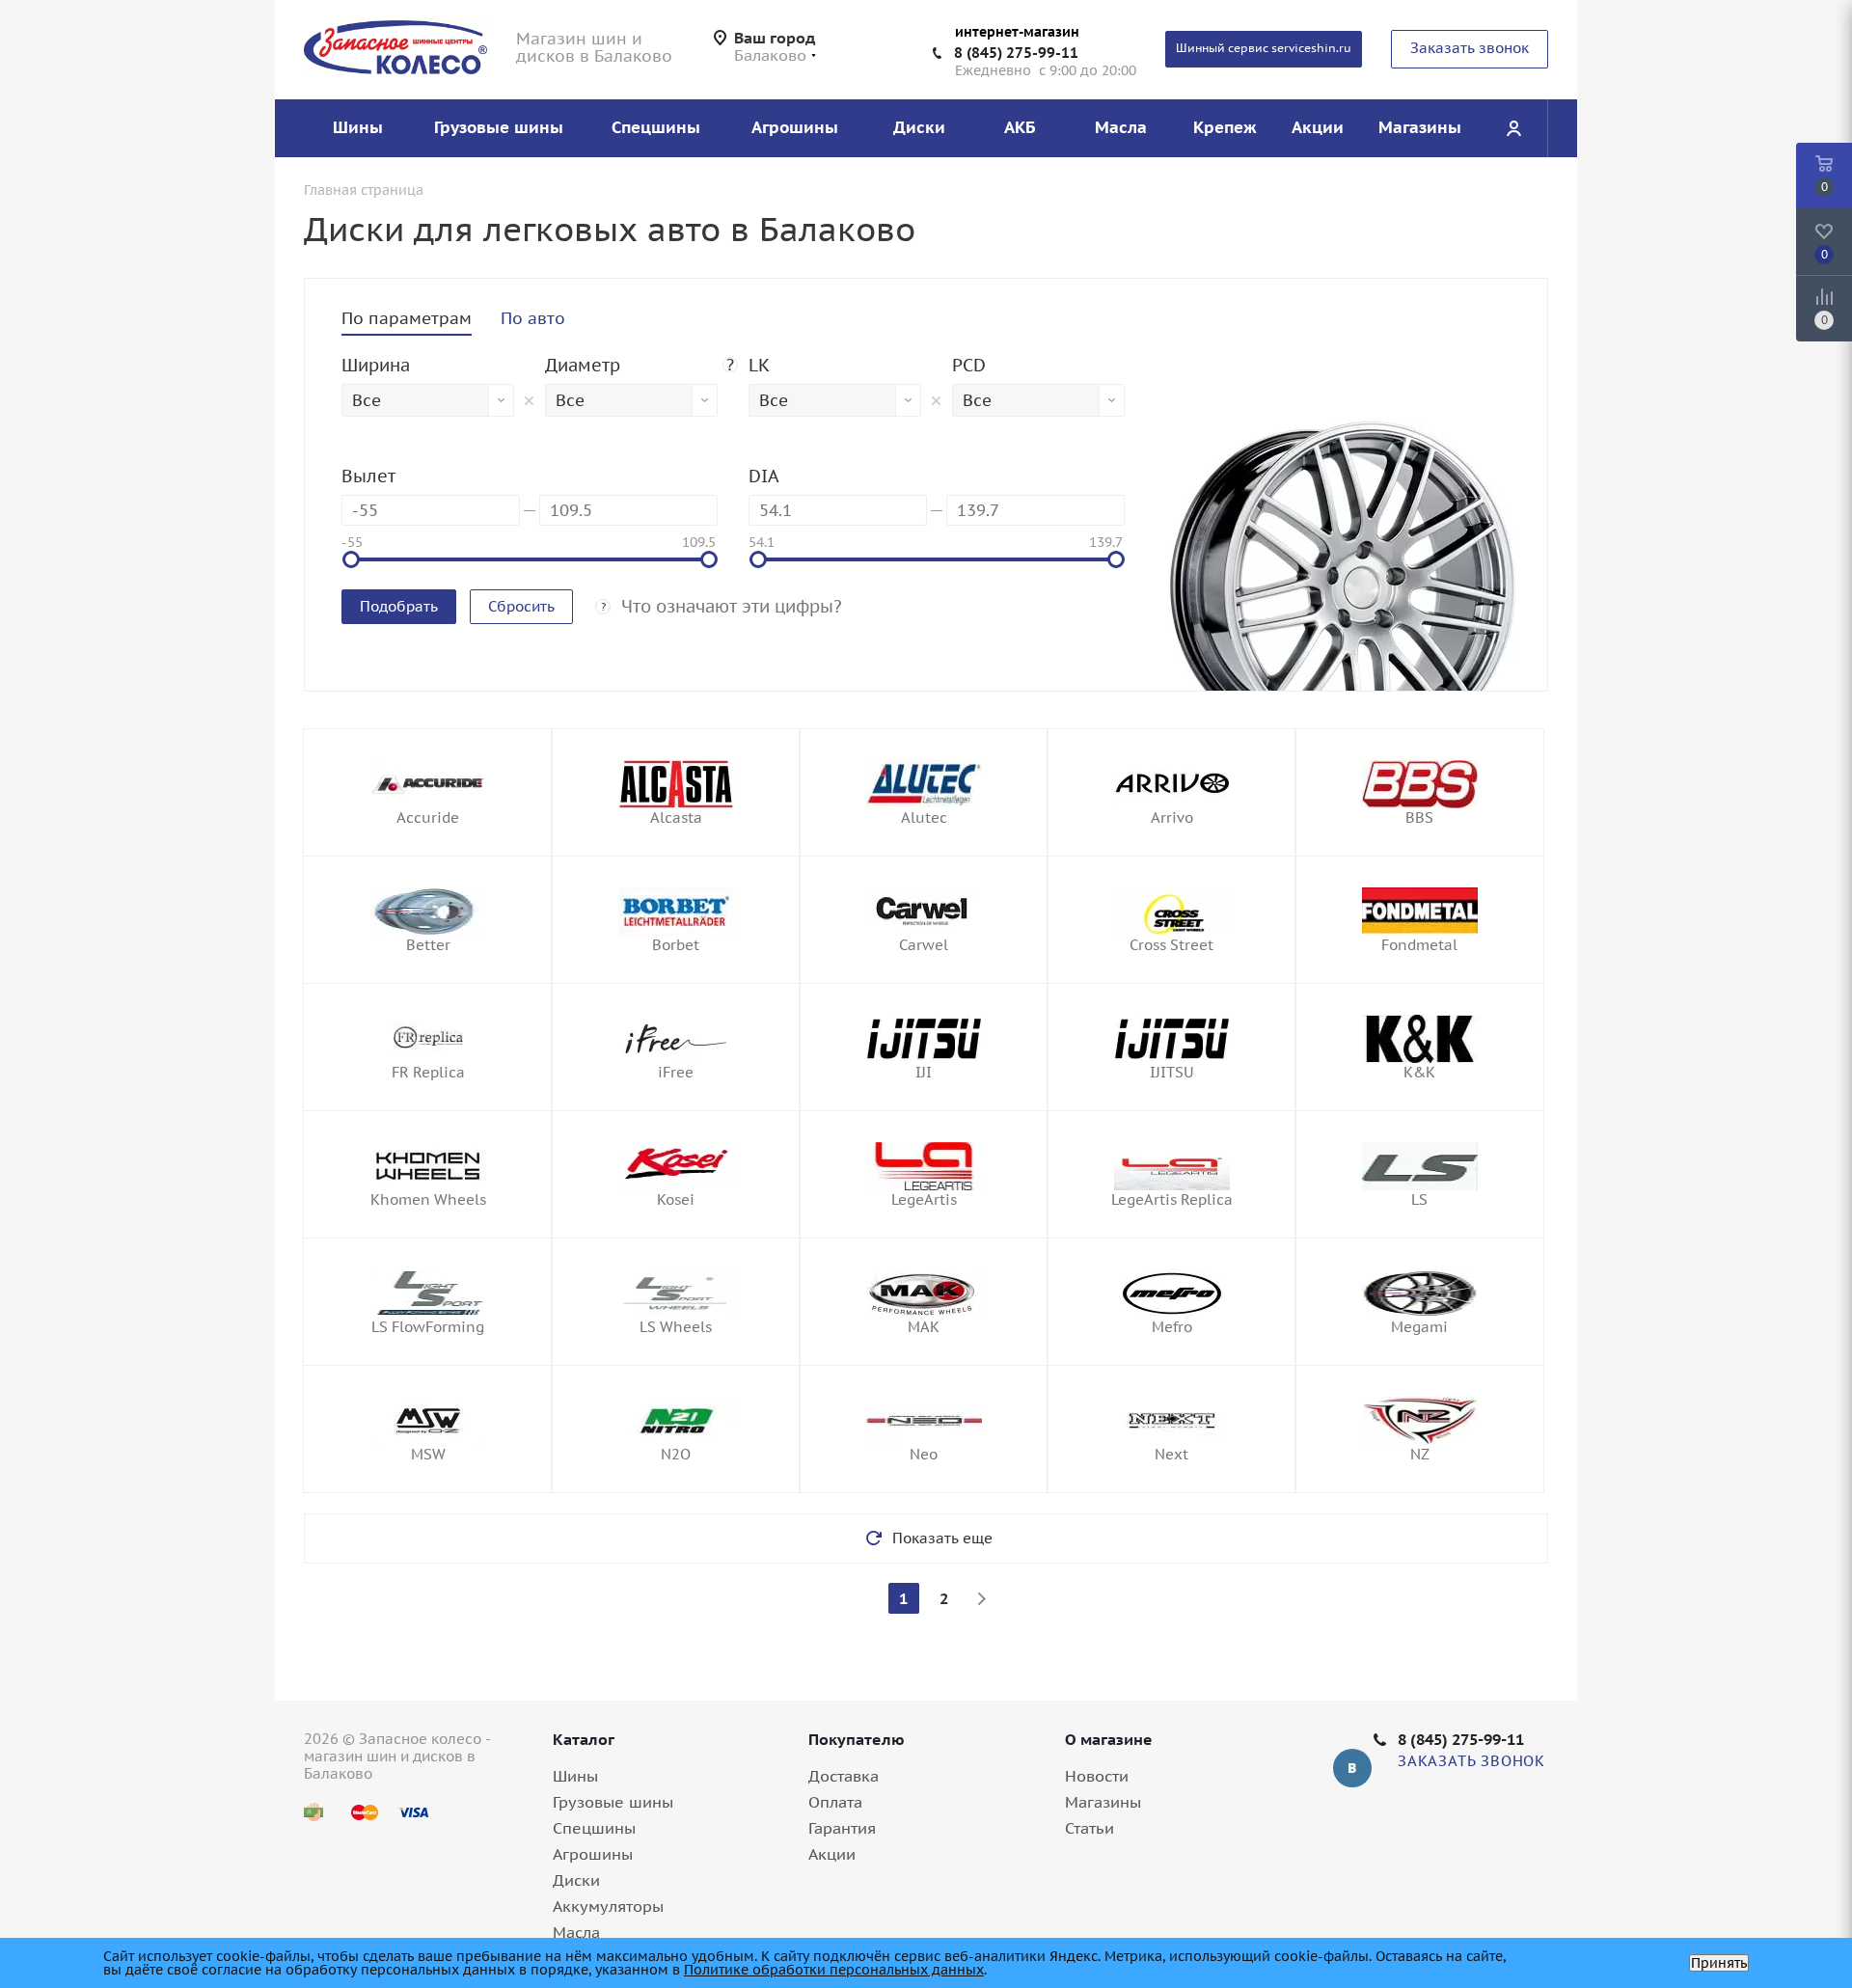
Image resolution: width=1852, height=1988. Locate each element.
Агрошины (593, 1854)
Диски (576, 1880)
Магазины (1103, 1802)
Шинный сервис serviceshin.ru (1264, 48)
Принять (1719, 1963)
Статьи (1089, 1828)
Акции (832, 1854)
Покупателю (857, 1739)
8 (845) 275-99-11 (1016, 53)
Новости (1097, 1776)
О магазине (1109, 1739)
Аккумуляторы (608, 1906)
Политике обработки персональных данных (834, 1970)
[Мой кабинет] (1513, 128)
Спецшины (594, 1828)
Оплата (835, 1802)
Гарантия (842, 1828)
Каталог (584, 1739)
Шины (575, 1776)
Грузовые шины (613, 1802)
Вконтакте (1352, 1768)
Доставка (844, 1776)
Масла (576, 1932)
